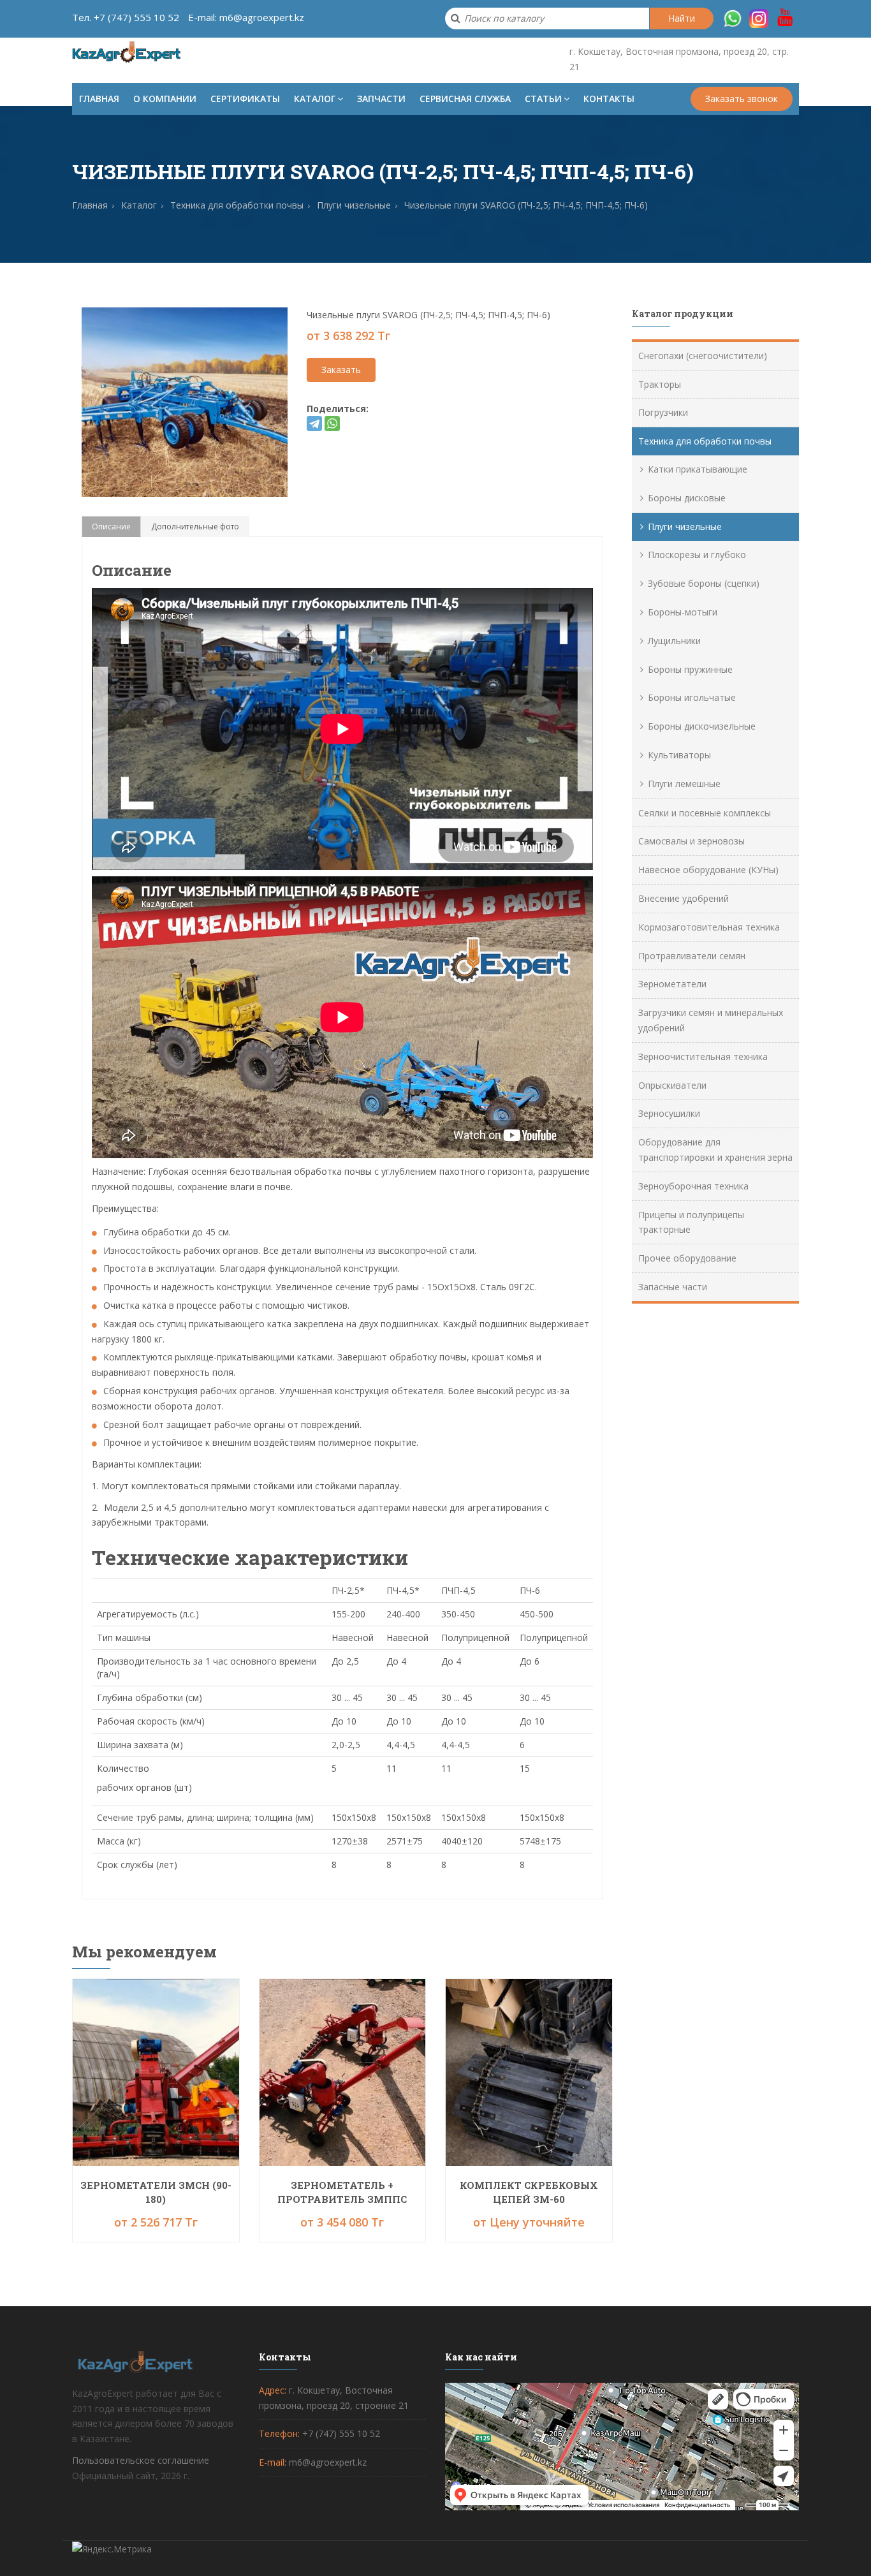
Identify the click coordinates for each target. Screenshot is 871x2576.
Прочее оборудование (687, 1258)
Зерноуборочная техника (693, 1186)
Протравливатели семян (692, 956)
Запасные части (673, 1287)
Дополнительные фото (195, 526)
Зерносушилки (669, 1113)
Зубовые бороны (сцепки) (704, 583)
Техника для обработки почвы (705, 441)
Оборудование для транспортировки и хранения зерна (715, 1150)
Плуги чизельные (685, 526)
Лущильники (674, 641)
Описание (111, 526)
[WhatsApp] (332, 423)
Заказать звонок (742, 99)
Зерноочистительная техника (703, 1056)
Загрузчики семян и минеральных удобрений (711, 1020)
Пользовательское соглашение (141, 2460)
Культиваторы (679, 755)
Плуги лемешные (684, 784)
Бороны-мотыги (683, 612)
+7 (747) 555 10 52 (136, 17)
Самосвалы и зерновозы (692, 841)
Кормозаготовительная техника (709, 927)
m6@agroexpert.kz (262, 17)
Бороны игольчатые (692, 697)
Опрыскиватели (672, 1085)
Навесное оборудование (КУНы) (708, 870)
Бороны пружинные (690, 669)
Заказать (341, 370)
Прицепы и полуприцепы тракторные (691, 1222)
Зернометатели (672, 984)
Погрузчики (663, 412)
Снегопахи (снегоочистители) (703, 356)
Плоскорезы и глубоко (697, 555)
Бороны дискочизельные (702, 726)
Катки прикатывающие (698, 469)
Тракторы (660, 384)
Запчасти (381, 99)
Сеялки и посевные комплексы (705, 813)
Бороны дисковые (687, 498)
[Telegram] (314, 423)
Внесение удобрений (684, 898)
